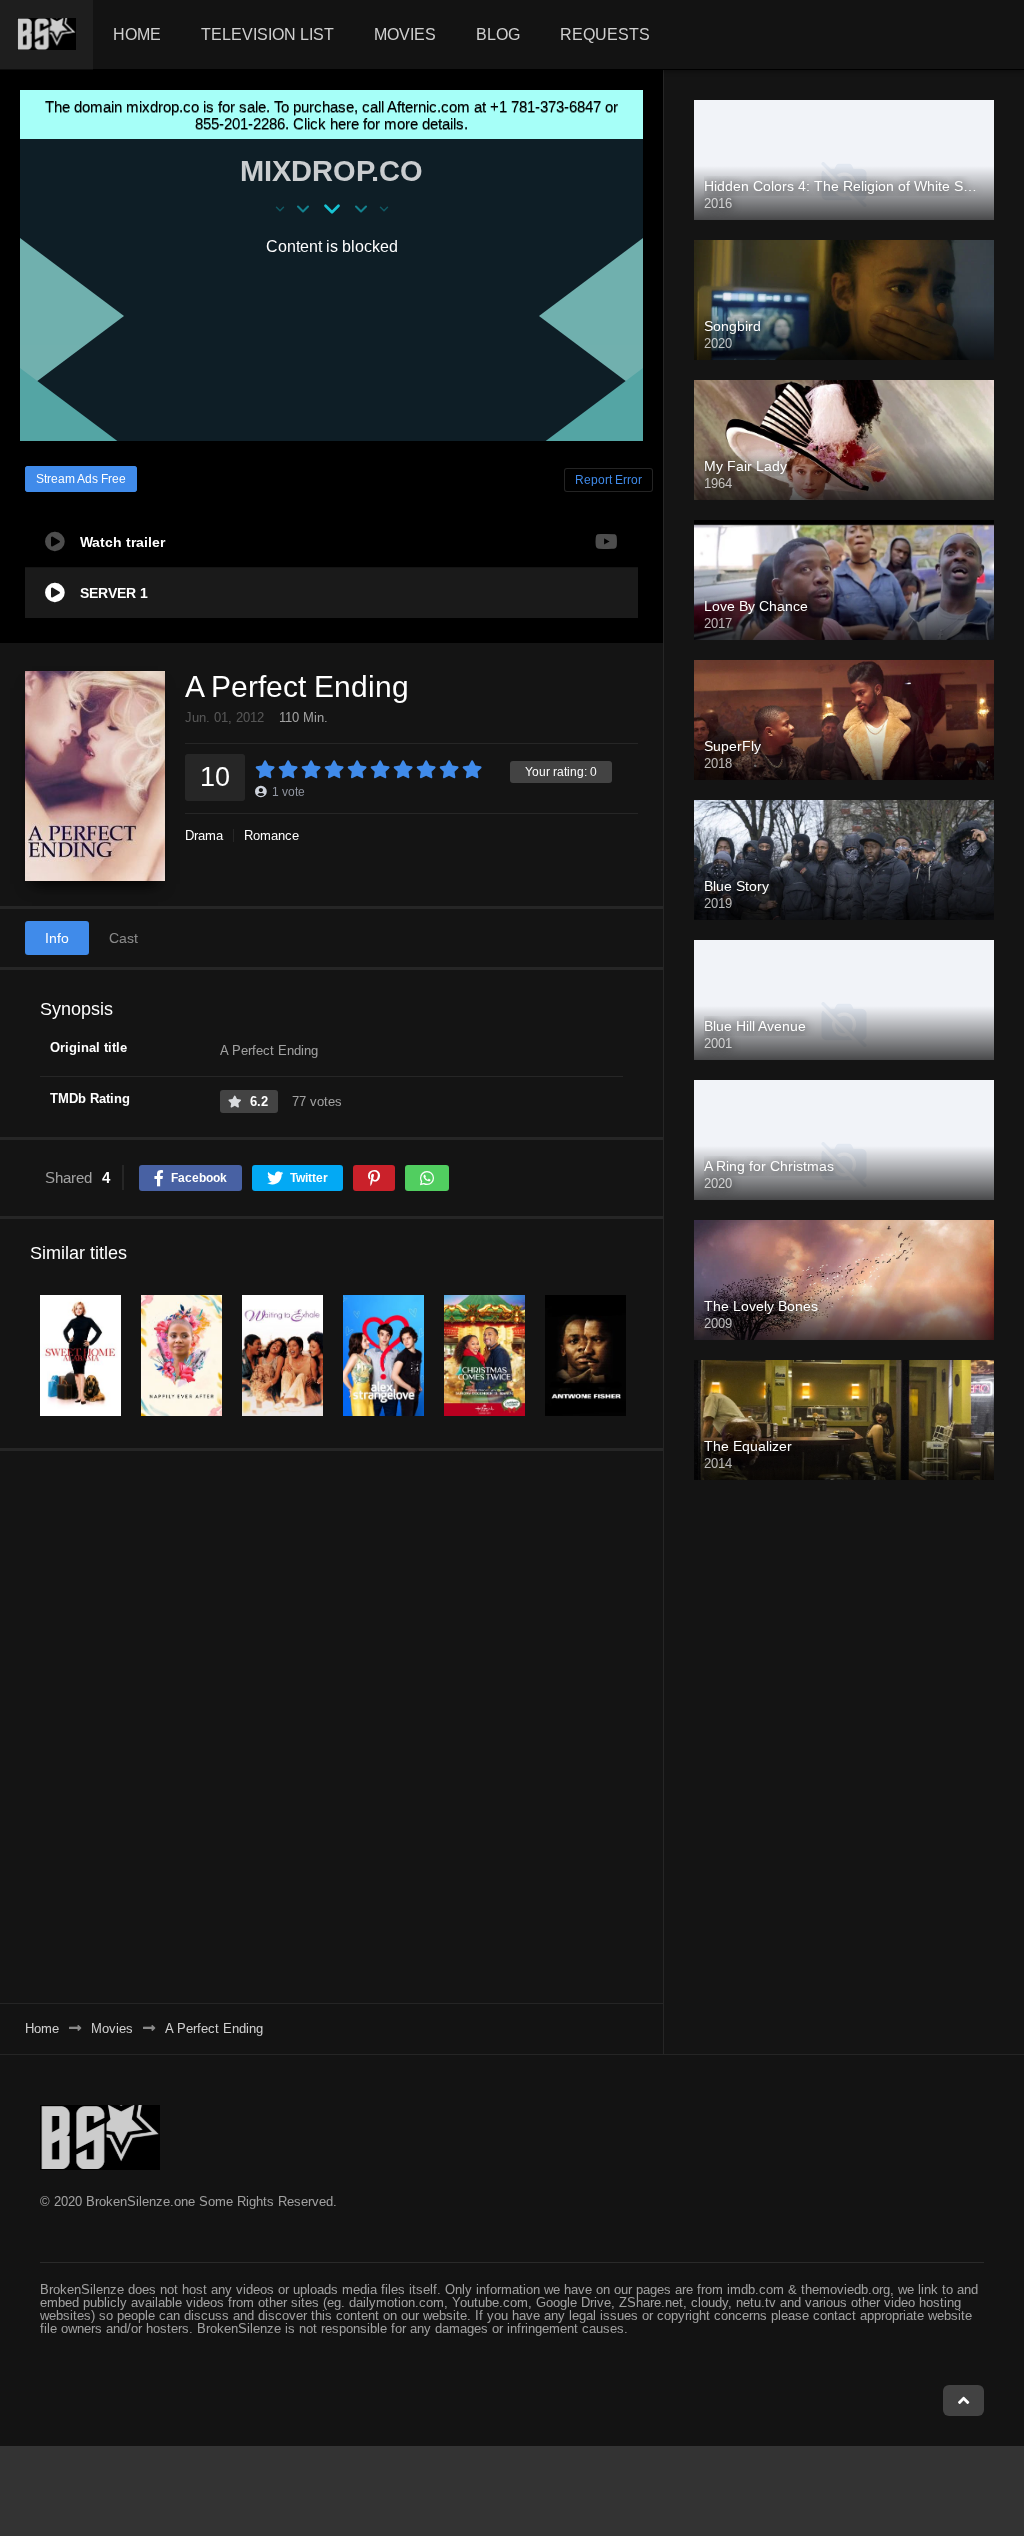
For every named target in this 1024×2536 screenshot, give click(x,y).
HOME (137, 34)
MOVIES (405, 34)
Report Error (608, 480)
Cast (123, 938)
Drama (204, 835)
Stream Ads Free (81, 479)
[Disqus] (331, 1726)
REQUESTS (605, 34)
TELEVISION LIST (267, 34)
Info (57, 938)
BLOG (498, 34)
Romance (271, 835)
